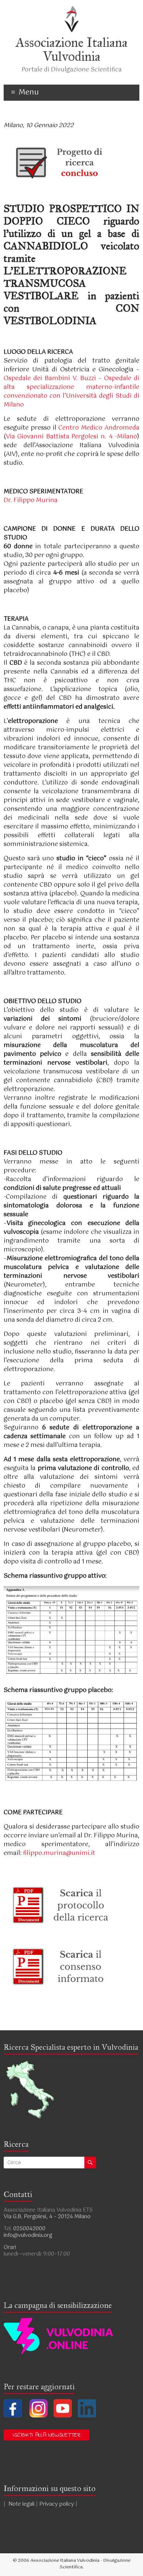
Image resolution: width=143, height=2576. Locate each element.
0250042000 (29, 2229)
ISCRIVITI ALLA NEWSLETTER (47, 2435)
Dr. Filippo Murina (31, 500)
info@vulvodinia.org (28, 2235)
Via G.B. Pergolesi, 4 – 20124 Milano (47, 2217)
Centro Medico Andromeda (99, 428)
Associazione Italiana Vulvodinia (72, 49)
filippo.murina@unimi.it (59, 1853)
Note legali (21, 2504)
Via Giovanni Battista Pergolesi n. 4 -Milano (72, 437)
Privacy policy (57, 2504)
